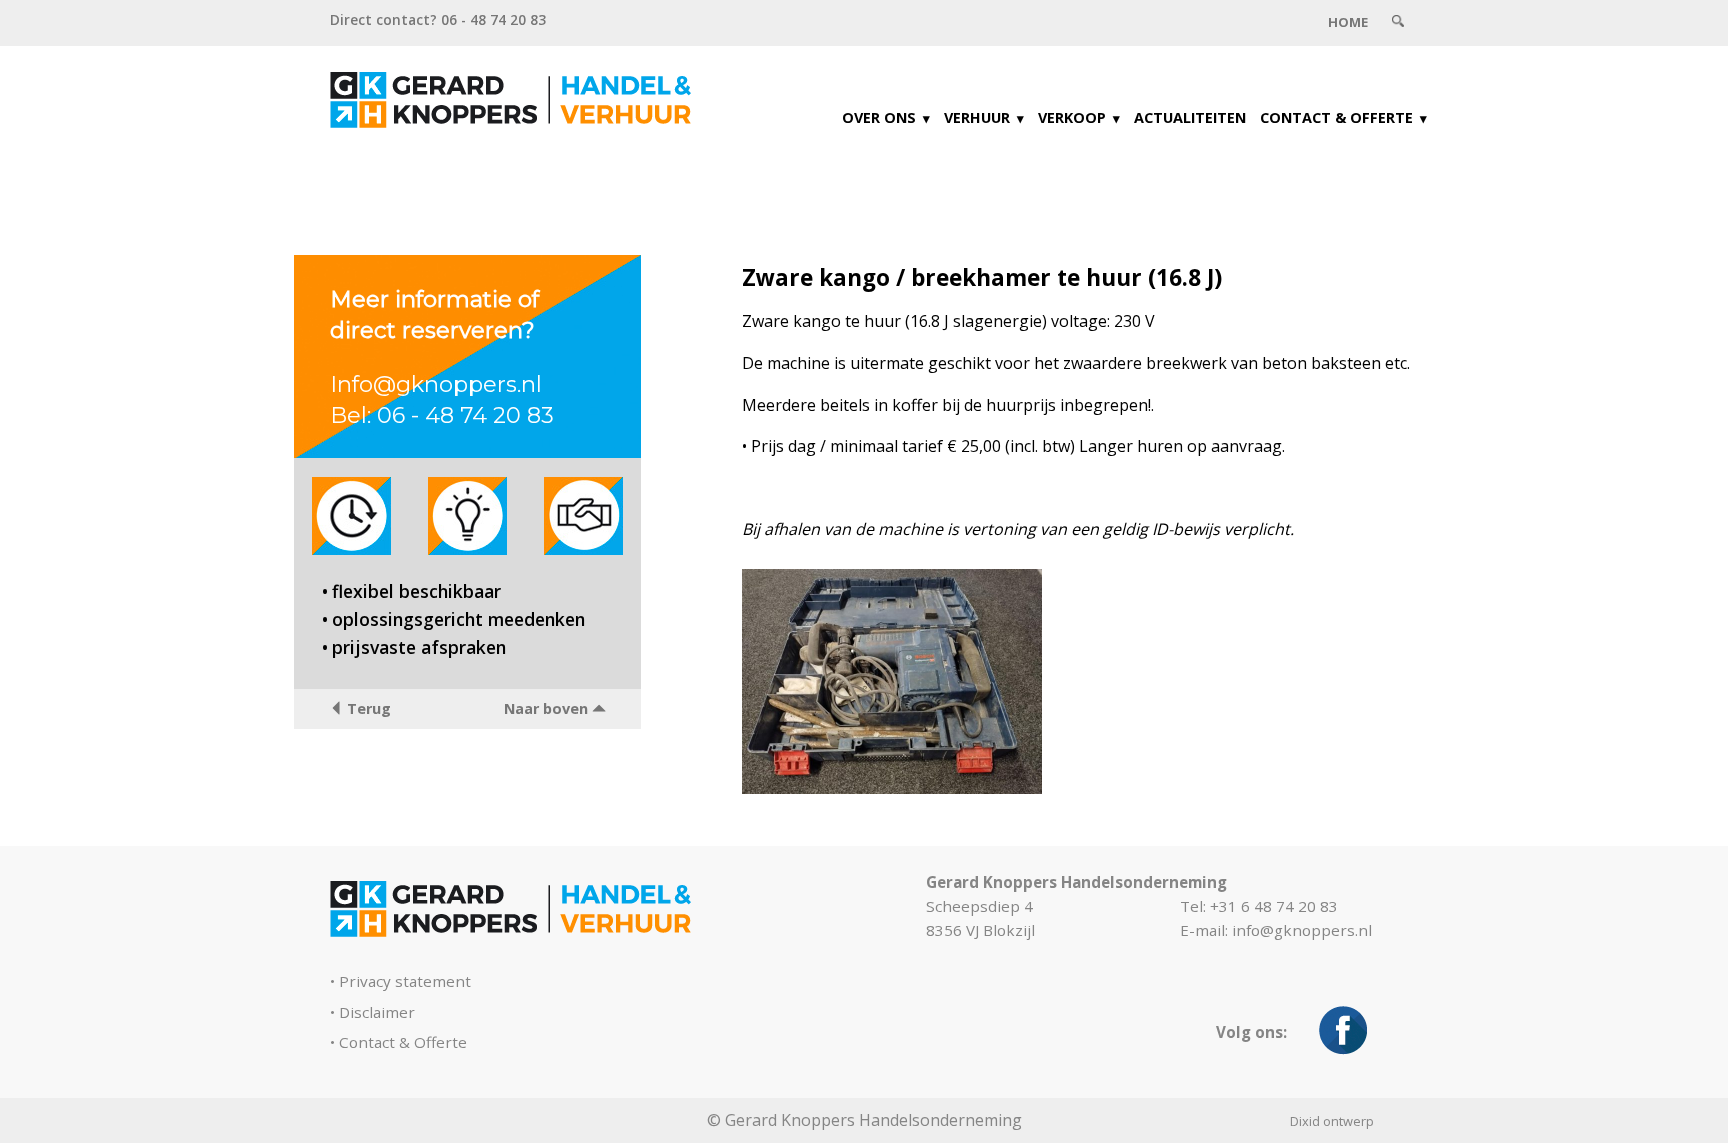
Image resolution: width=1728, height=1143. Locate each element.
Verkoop (1072, 117)
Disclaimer (377, 1012)
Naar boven (548, 708)
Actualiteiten (1190, 117)
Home (1348, 22)
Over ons (879, 117)
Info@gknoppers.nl (436, 384)
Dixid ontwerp (1332, 1121)
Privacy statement (405, 981)
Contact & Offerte (1336, 117)
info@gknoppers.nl (1302, 930)
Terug (367, 708)
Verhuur (977, 117)
